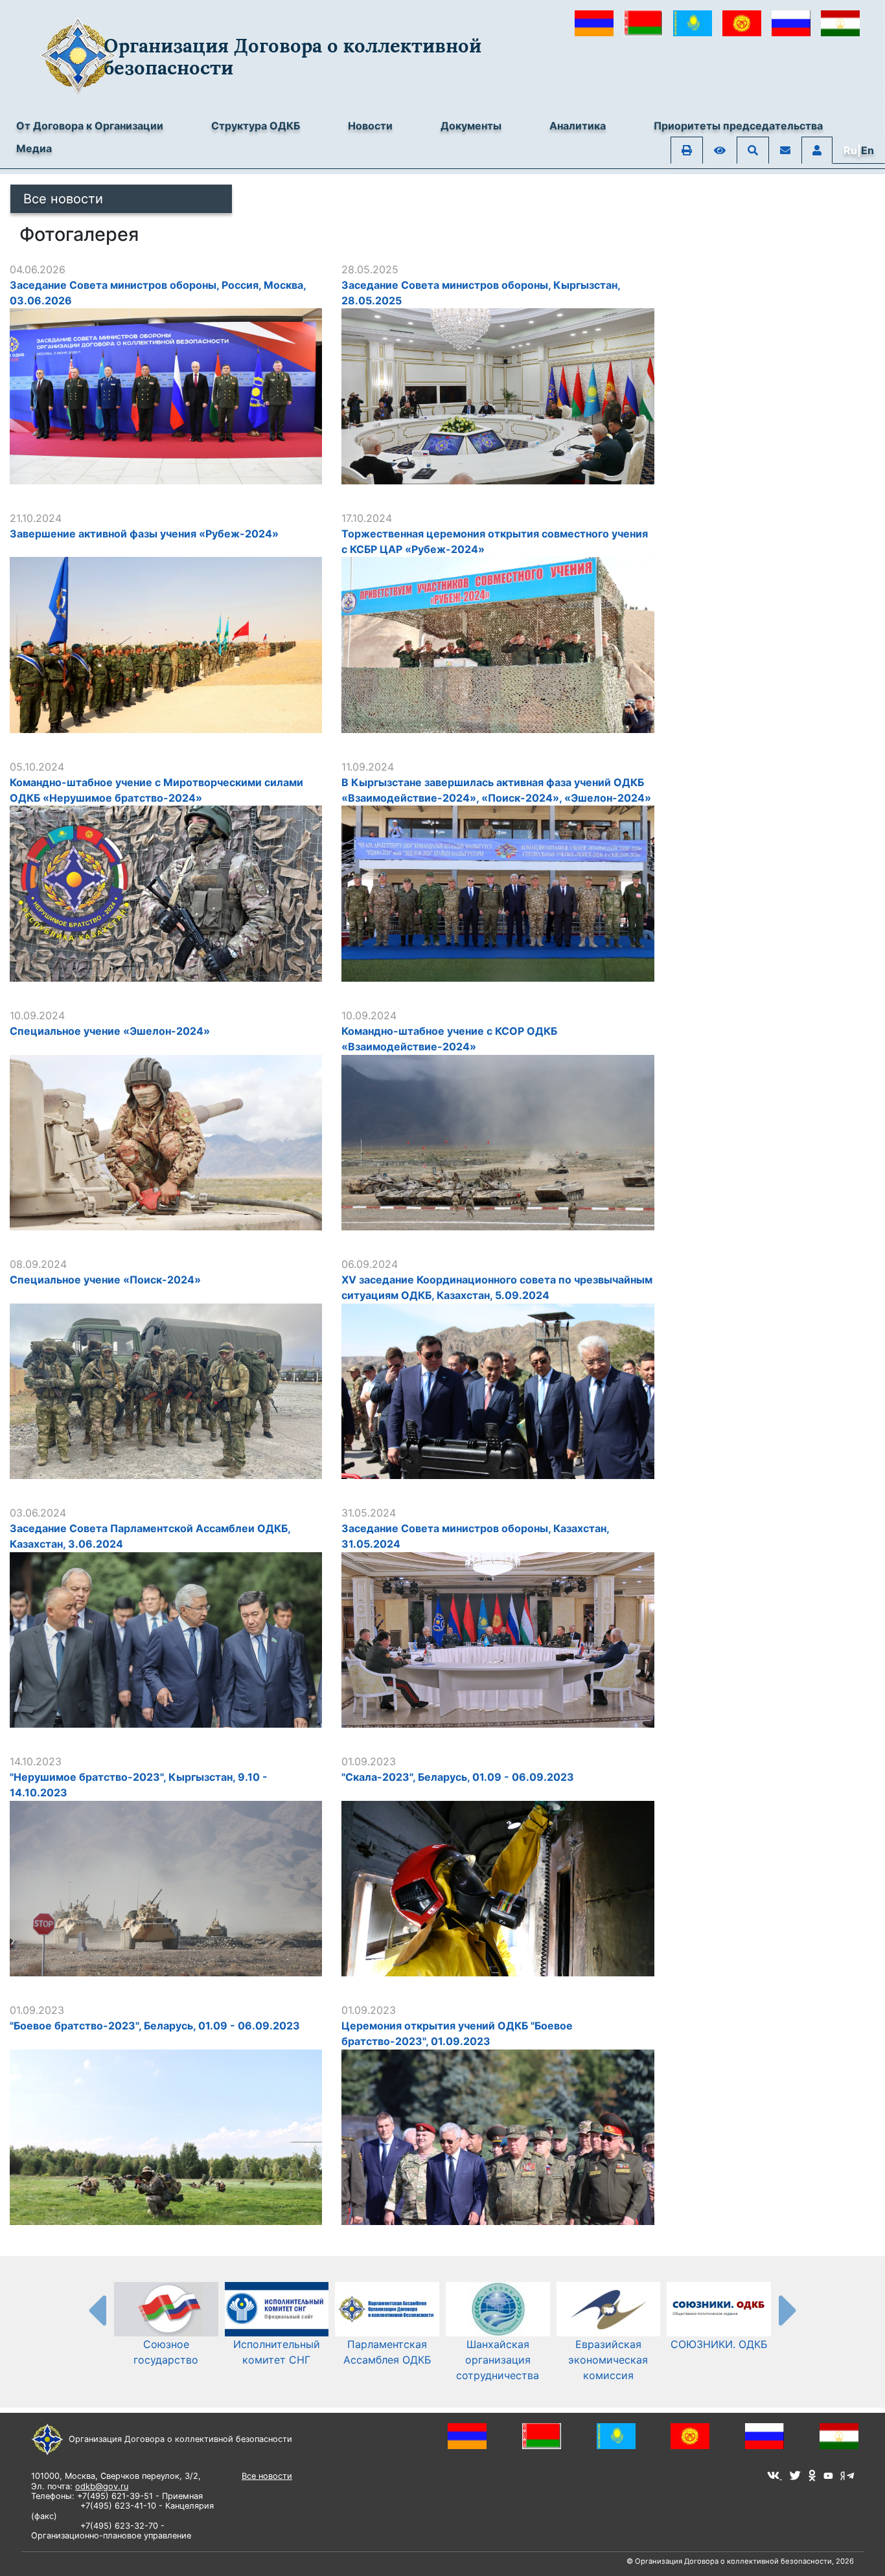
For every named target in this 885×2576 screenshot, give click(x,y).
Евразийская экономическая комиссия (608, 2360)
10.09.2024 (37, 1015)
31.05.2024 (369, 1513)
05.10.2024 (37, 767)
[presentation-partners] (97, 2310)
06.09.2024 (370, 1264)
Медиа (34, 148)
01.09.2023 (369, 1761)
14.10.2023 (36, 1761)
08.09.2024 (38, 1264)
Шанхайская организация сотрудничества (498, 2360)
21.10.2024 (36, 518)
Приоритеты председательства (738, 126)
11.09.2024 (368, 767)
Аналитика (578, 126)
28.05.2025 (370, 269)
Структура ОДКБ (256, 126)
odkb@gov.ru (102, 2486)
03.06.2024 (38, 1513)
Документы (471, 126)
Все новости (63, 199)
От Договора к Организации (90, 126)
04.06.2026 (38, 269)
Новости (370, 126)
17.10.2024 (367, 518)
